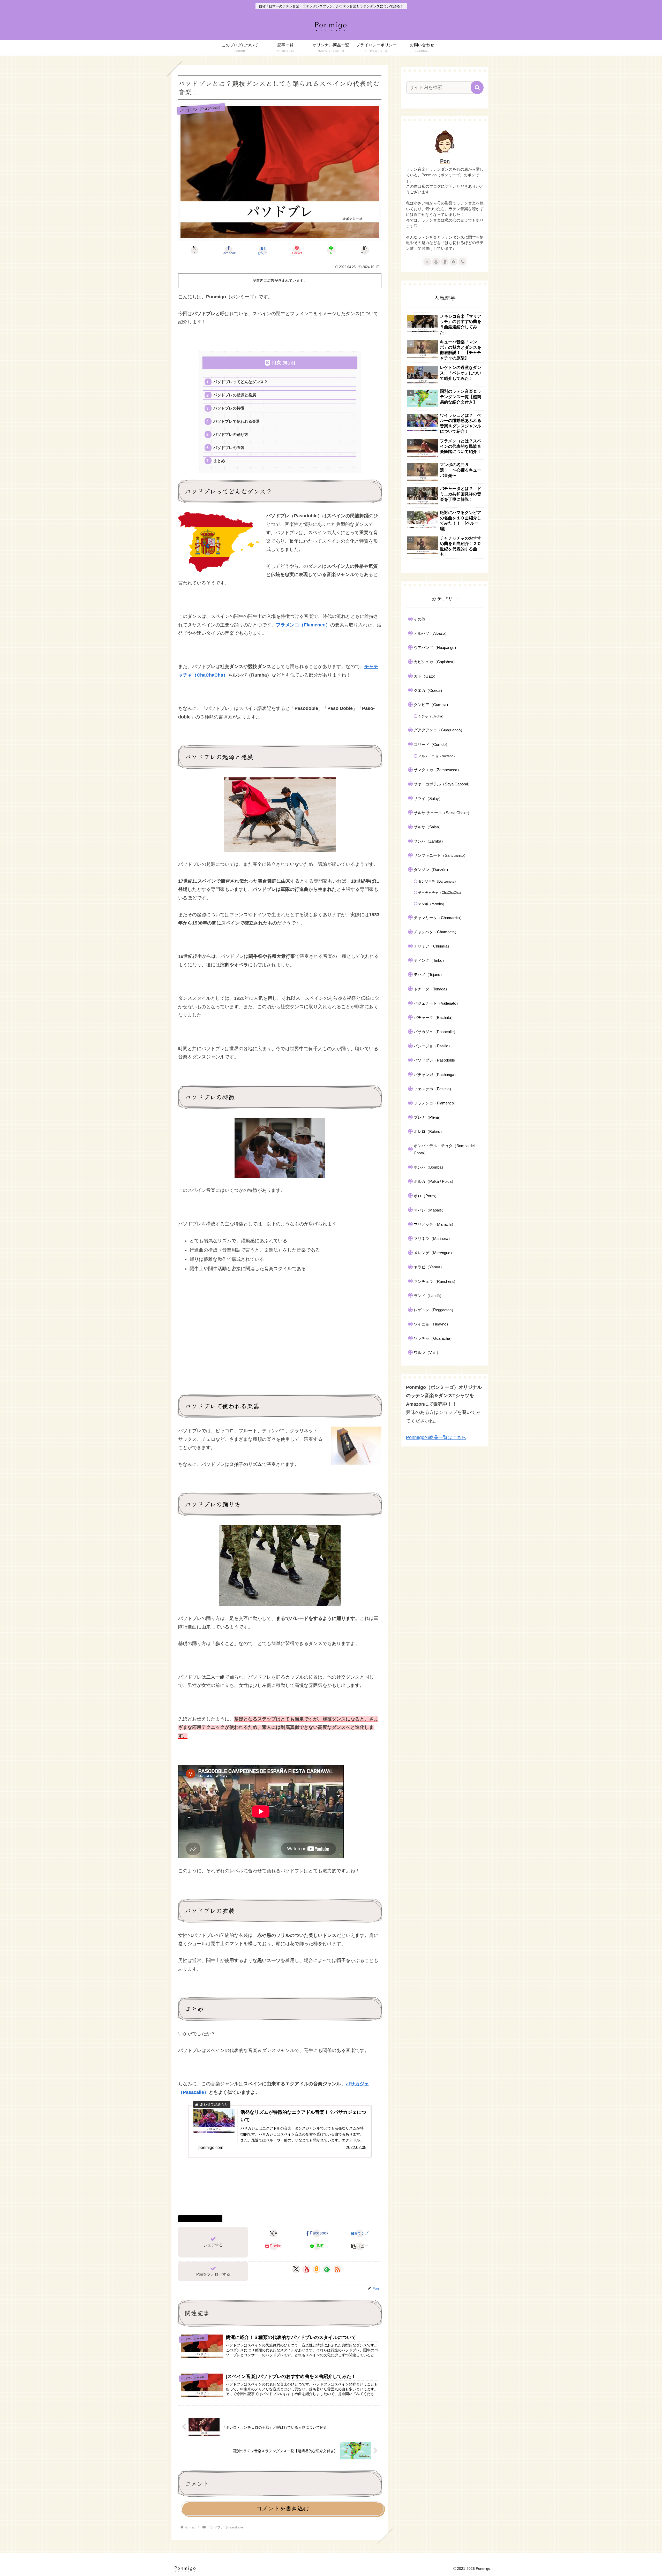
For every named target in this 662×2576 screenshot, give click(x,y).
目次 (276, 363)
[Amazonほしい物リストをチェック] (317, 2269)
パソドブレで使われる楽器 (237, 421)
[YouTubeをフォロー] (306, 2269)
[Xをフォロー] (296, 2269)
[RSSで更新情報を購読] (337, 2269)
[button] (365, 250)
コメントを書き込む (283, 2508)
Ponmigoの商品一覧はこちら (436, 1437)
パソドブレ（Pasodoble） (202, 2218)
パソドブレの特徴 (229, 408)
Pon (445, 161)
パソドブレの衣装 (229, 448)
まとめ (219, 461)
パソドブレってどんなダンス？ (240, 382)
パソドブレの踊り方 (231, 434)
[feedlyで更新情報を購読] (327, 2269)
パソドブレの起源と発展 (235, 395)
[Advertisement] (280, 1343)
